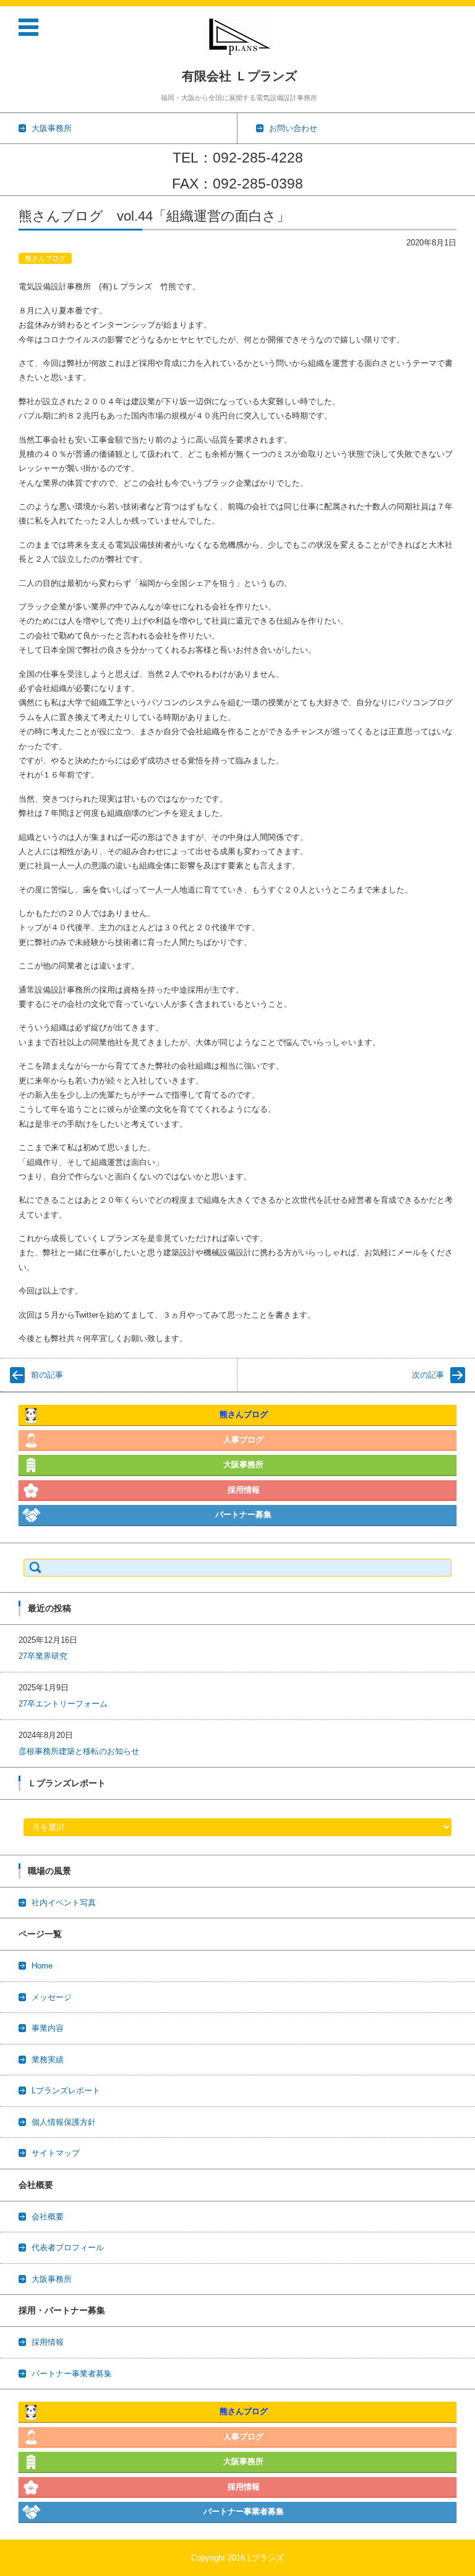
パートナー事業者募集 (72, 2374)
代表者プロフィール (68, 2248)
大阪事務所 (243, 1464)
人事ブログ (243, 1440)
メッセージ (52, 1997)
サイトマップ (56, 2153)
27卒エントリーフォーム (63, 1704)
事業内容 (48, 2028)
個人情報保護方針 (64, 2122)
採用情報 (244, 1490)
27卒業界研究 (43, 1656)
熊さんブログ (45, 258)
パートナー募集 (243, 1515)
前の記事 (47, 1375)
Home (42, 1966)
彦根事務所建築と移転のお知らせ (79, 1751)
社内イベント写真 (64, 1903)
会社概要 (48, 2217)
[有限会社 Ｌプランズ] (239, 37)
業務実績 (48, 2060)
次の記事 (428, 1375)
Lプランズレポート (66, 2091)
